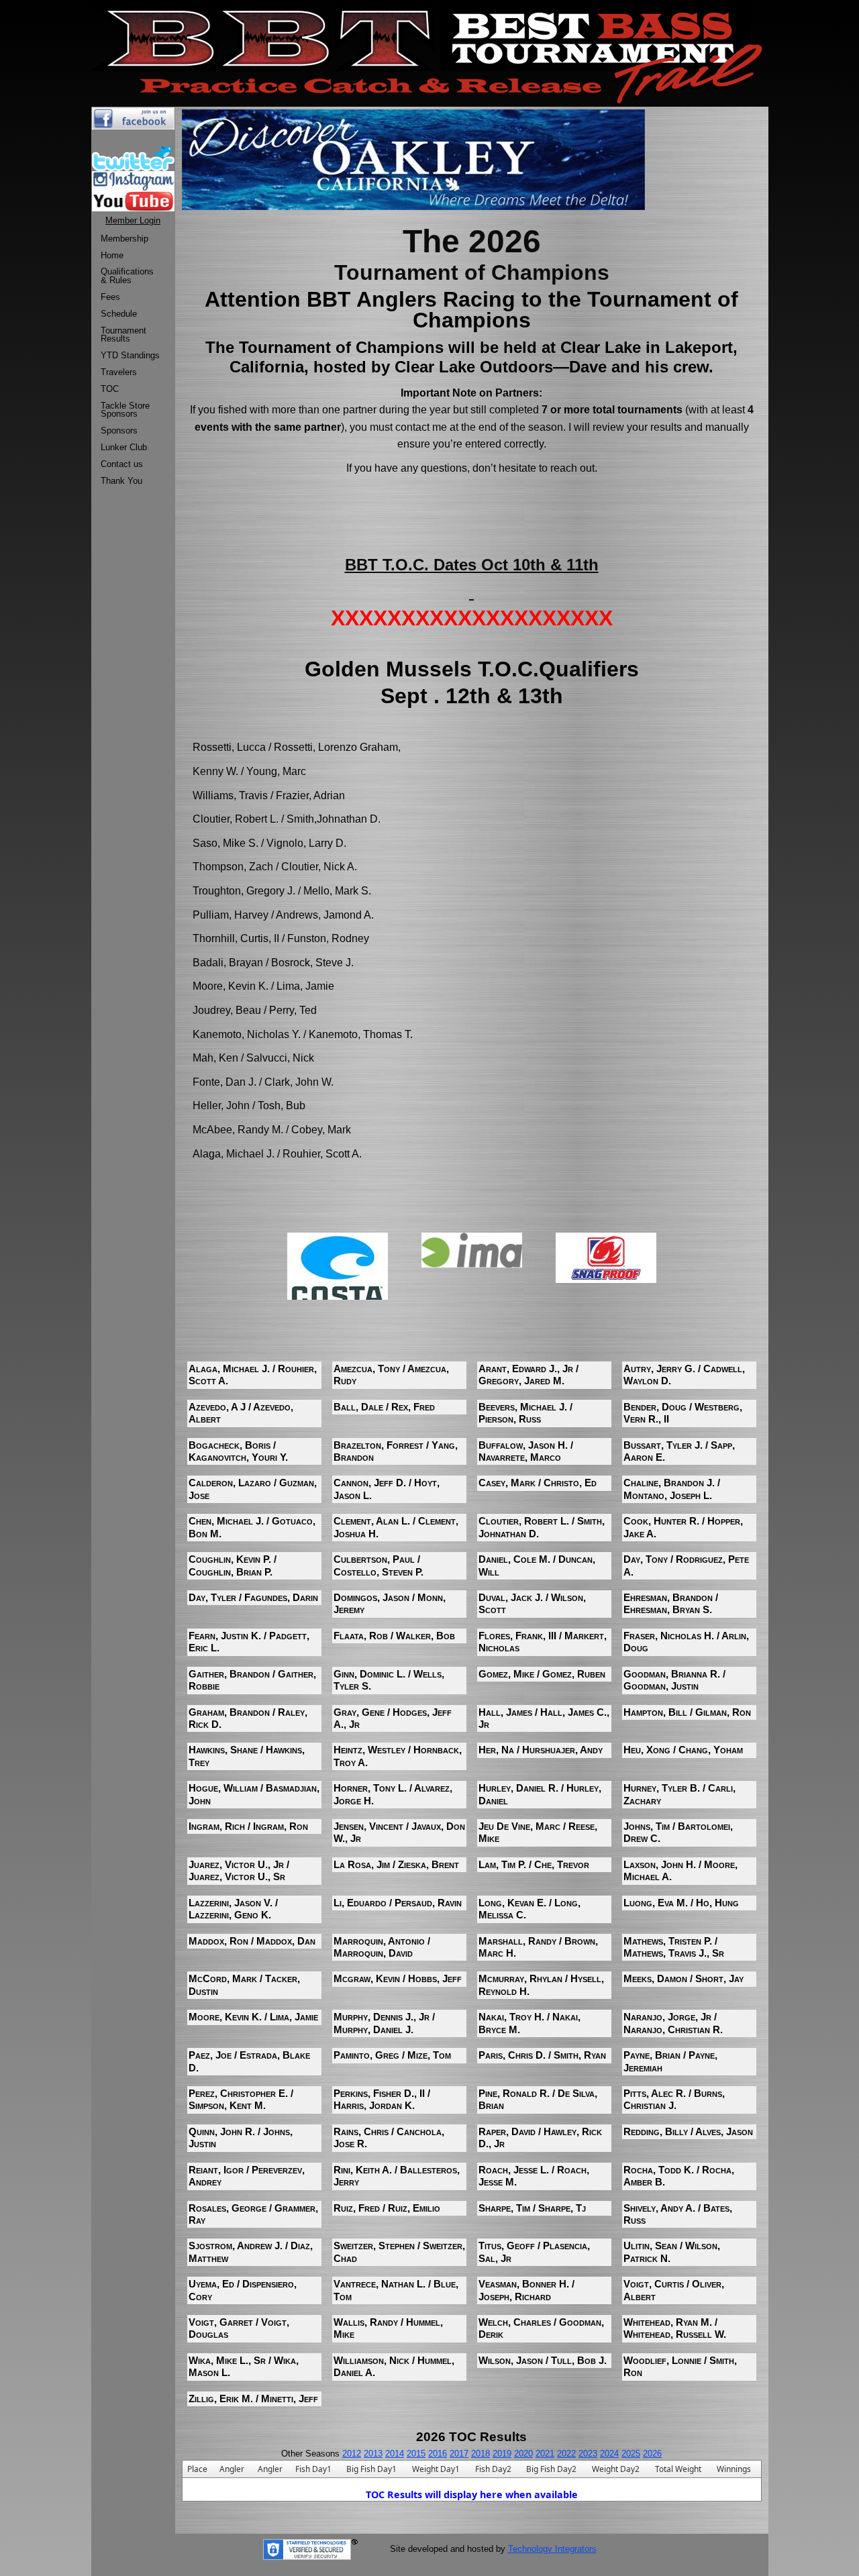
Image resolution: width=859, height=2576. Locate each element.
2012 (352, 2454)
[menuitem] (130, 239)
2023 (588, 2454)
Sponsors (119, 430)
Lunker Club (124, 447)
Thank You (121, 481)
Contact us (122, 464)
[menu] (130, 360)
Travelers (119, 372)
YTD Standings (130, 355)
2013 (373, 2454)
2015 (416, 2454)
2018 (481, 2454)
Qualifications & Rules (127, 276)
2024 (609, 2454)
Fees (110, 297)
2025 (631, 2454)
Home (112, 255)
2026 (652, 2454)
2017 (459, 2454)
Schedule (119, 314)
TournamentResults (123, 335)
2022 (566, 2454)
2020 (523, 2454)
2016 (438, 2454)
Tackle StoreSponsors (125, 410)
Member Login (133, 220)
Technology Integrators (552, 2549)
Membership (124, 239)
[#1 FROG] (606, 1257)
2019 (502, 2454)
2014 (395, 2454)
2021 (545, 2454)
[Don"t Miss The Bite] (338, 1271)
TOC (110, 389)
